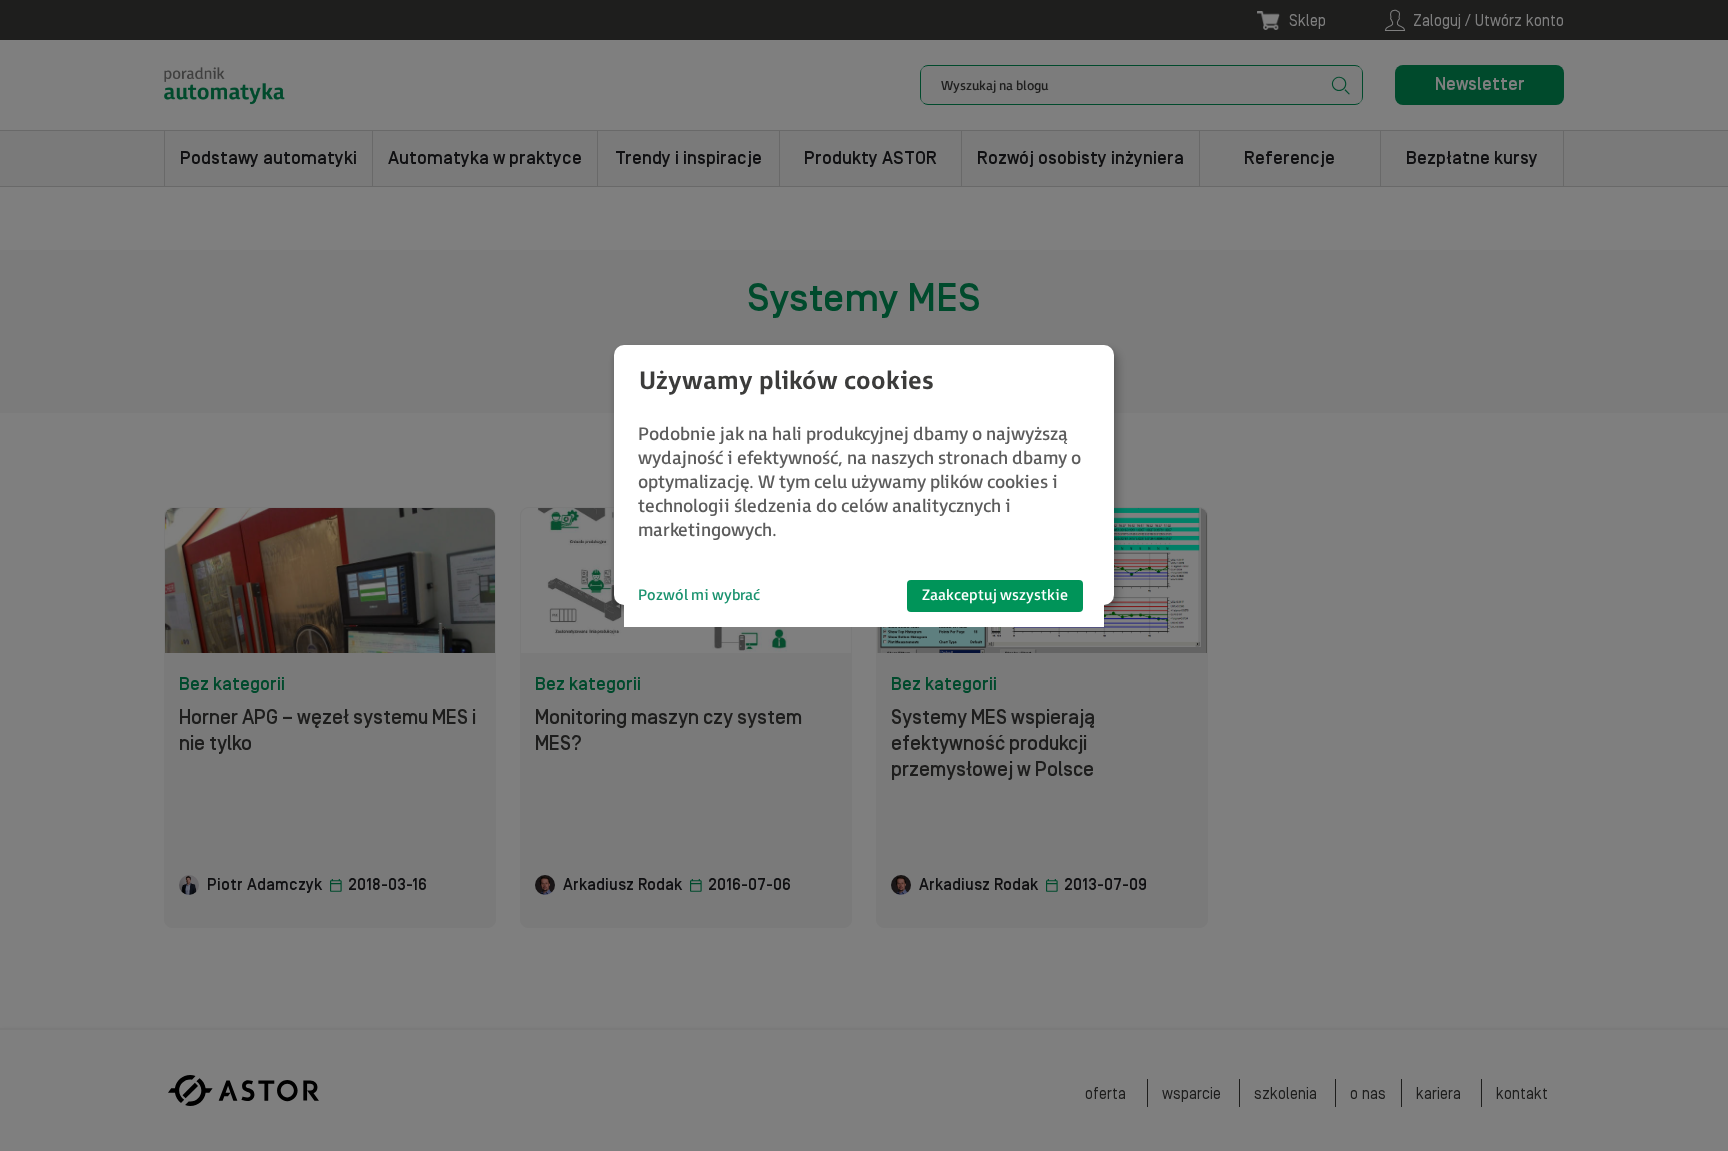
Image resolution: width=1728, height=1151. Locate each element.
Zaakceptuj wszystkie (995, 595)
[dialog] (864, 475)
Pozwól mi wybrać (699, 595)
